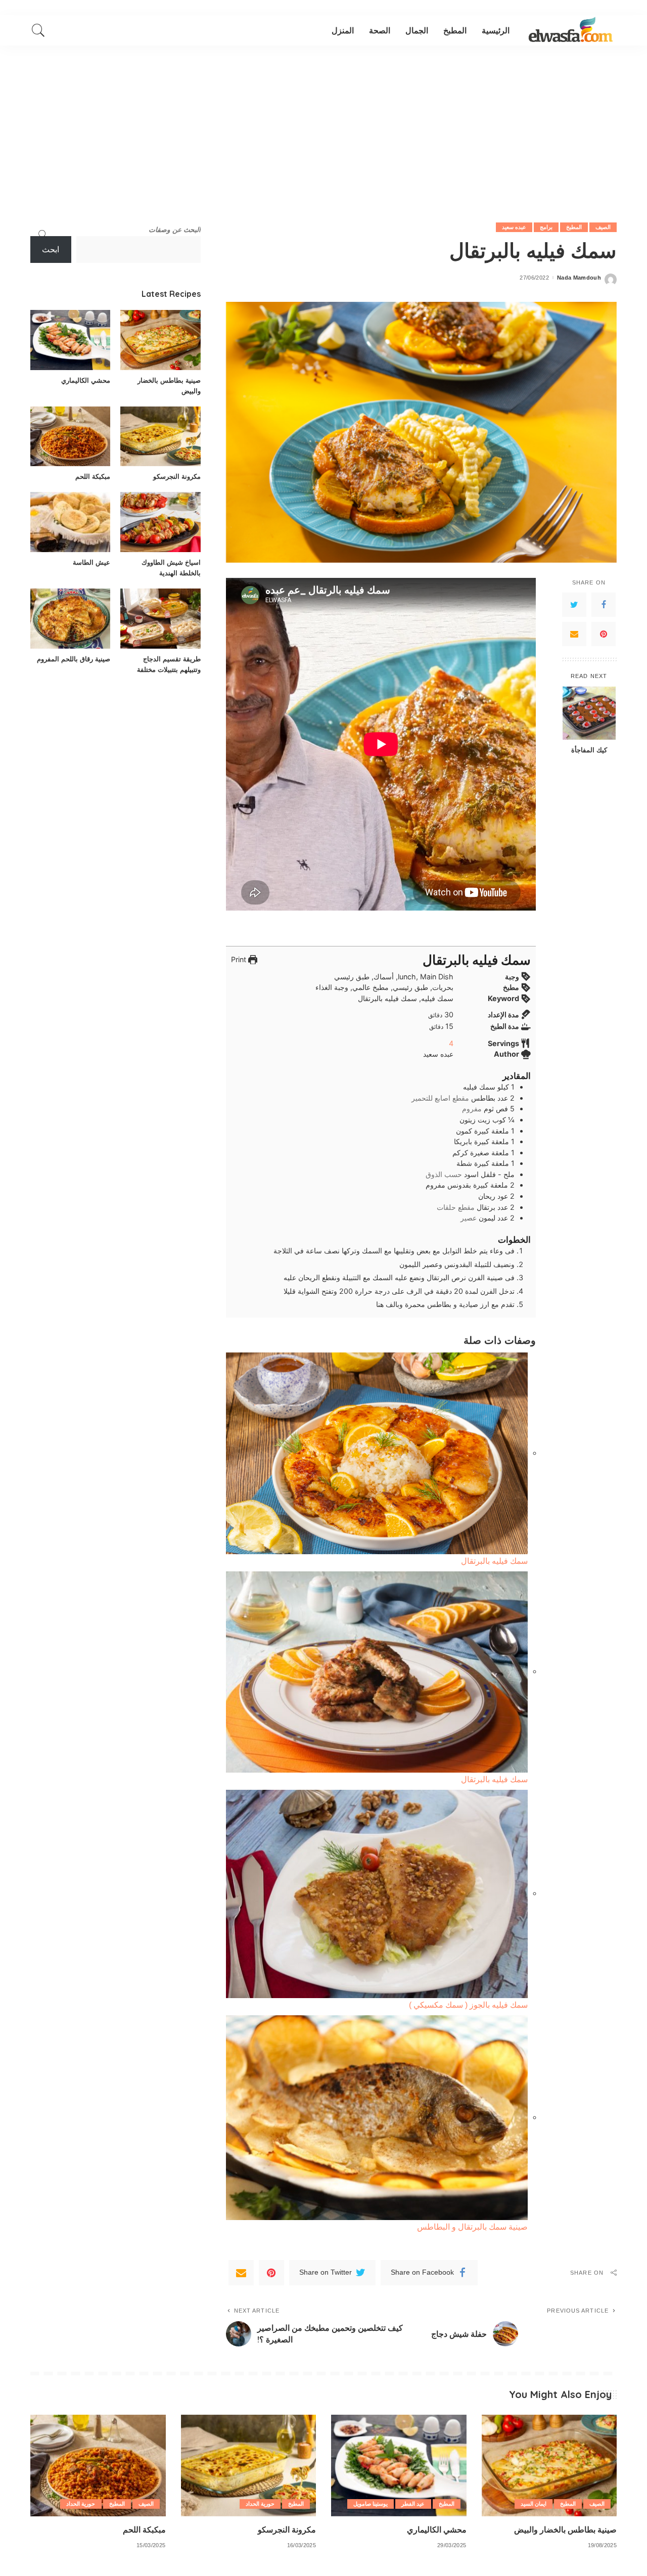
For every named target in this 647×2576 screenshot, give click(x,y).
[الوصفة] (571, 30)
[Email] (574, 634)
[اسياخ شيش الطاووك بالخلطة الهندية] (160, 522)
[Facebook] (604, 605)
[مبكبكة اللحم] (70, 437)
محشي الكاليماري (86, 380)
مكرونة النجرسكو (177, 476)
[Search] (38, 30)
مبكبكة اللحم (93, 476)
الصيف (603, 227)
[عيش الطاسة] (70, 522)
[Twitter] (574, 605)
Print (240, 959)
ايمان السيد (534, 2504)
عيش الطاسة (91, 562)
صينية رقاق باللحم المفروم (74, 659)
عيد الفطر (413, 2504)
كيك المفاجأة (589, 750)
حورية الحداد (260, 2504)
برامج (546, 227)
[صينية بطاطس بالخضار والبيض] (160, 340)
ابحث (51, 250)
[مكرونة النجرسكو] (160, 437)
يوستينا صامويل (371, 2504)
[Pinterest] (604, 634)
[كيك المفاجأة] (589, 713)
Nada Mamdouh (579, 278)
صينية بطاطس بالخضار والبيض (565, 2529)
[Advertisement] (323, 121)
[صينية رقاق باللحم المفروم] (70, 619)
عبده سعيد (514, 227)
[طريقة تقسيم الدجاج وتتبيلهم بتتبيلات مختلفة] (160, 619)
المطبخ (574, 227)
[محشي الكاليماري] (70, 340)
